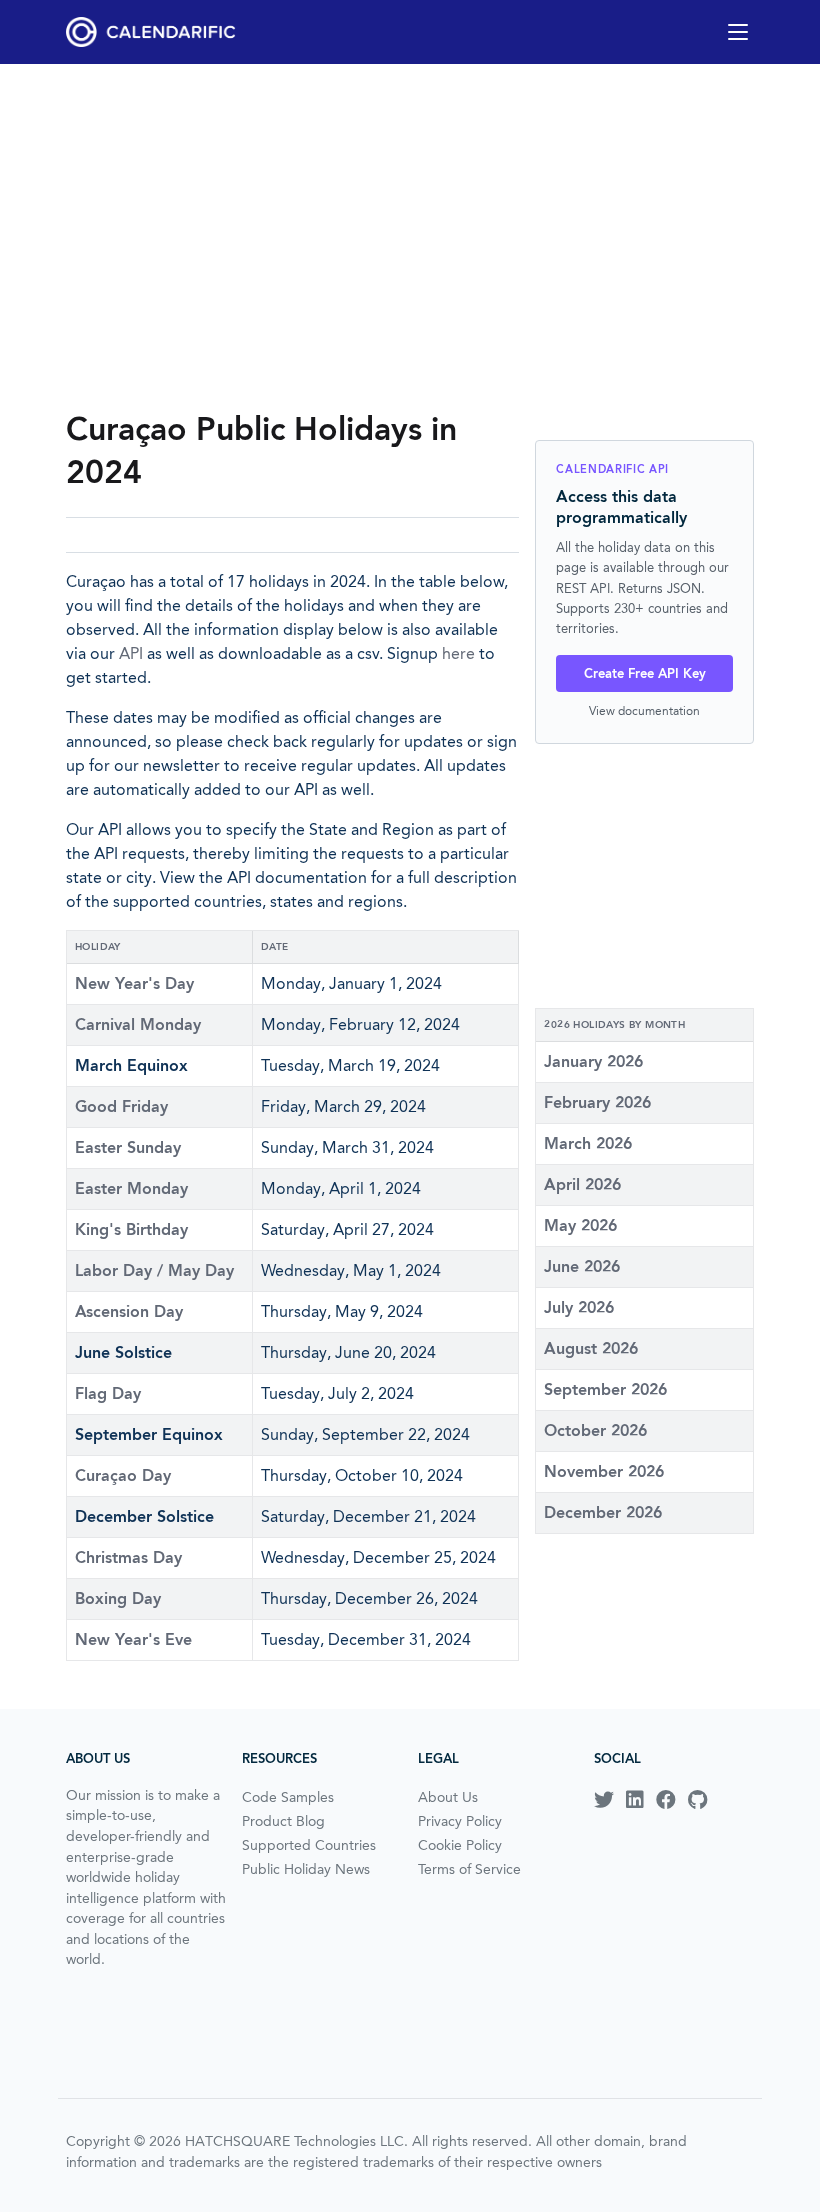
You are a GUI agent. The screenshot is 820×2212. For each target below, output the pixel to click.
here (458, 653)
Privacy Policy (460, 1821)
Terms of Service (469, 1869)
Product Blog (283, 1821)
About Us (448, 1797)
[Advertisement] (410, 236)
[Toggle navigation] (738, 32)
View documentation (644, 710)
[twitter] (604, 1800)
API (131, 653)
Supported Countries (309, 1845)
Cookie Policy (460, 1845)
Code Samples (288, 1797)
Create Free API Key (645, 673)
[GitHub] (697, 1800)
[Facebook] (666, 1800)
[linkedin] (635, 1800)
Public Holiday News (306, 1869)
